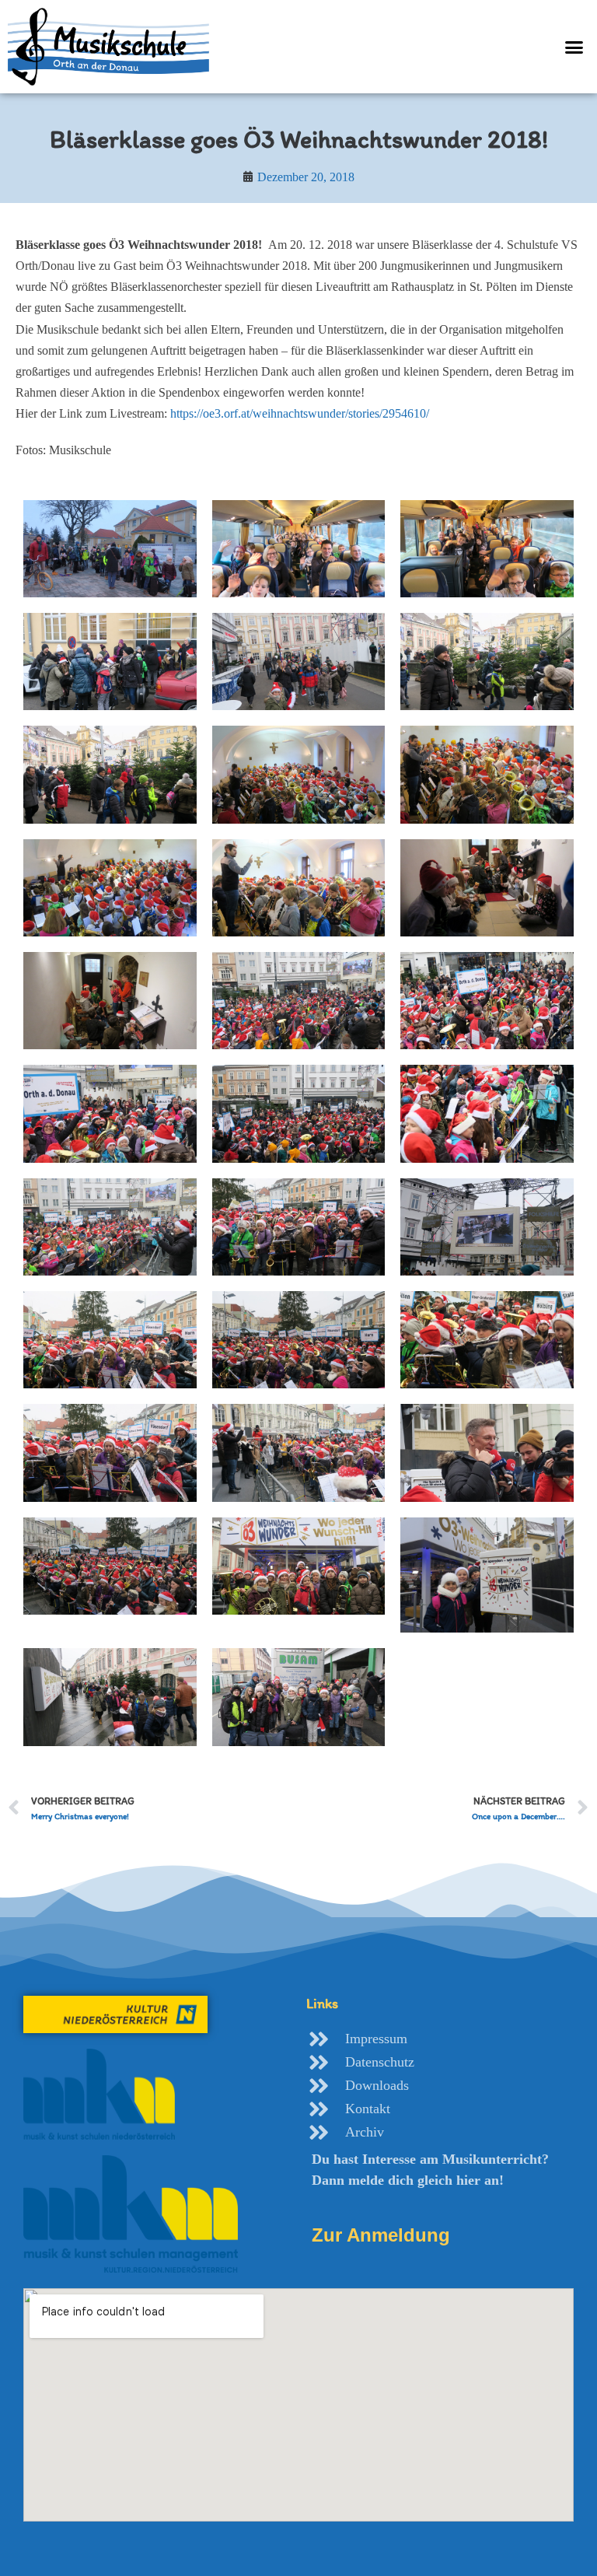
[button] (574, 47)
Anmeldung (381, 2235)
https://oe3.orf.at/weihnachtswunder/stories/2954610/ (300, 413)
